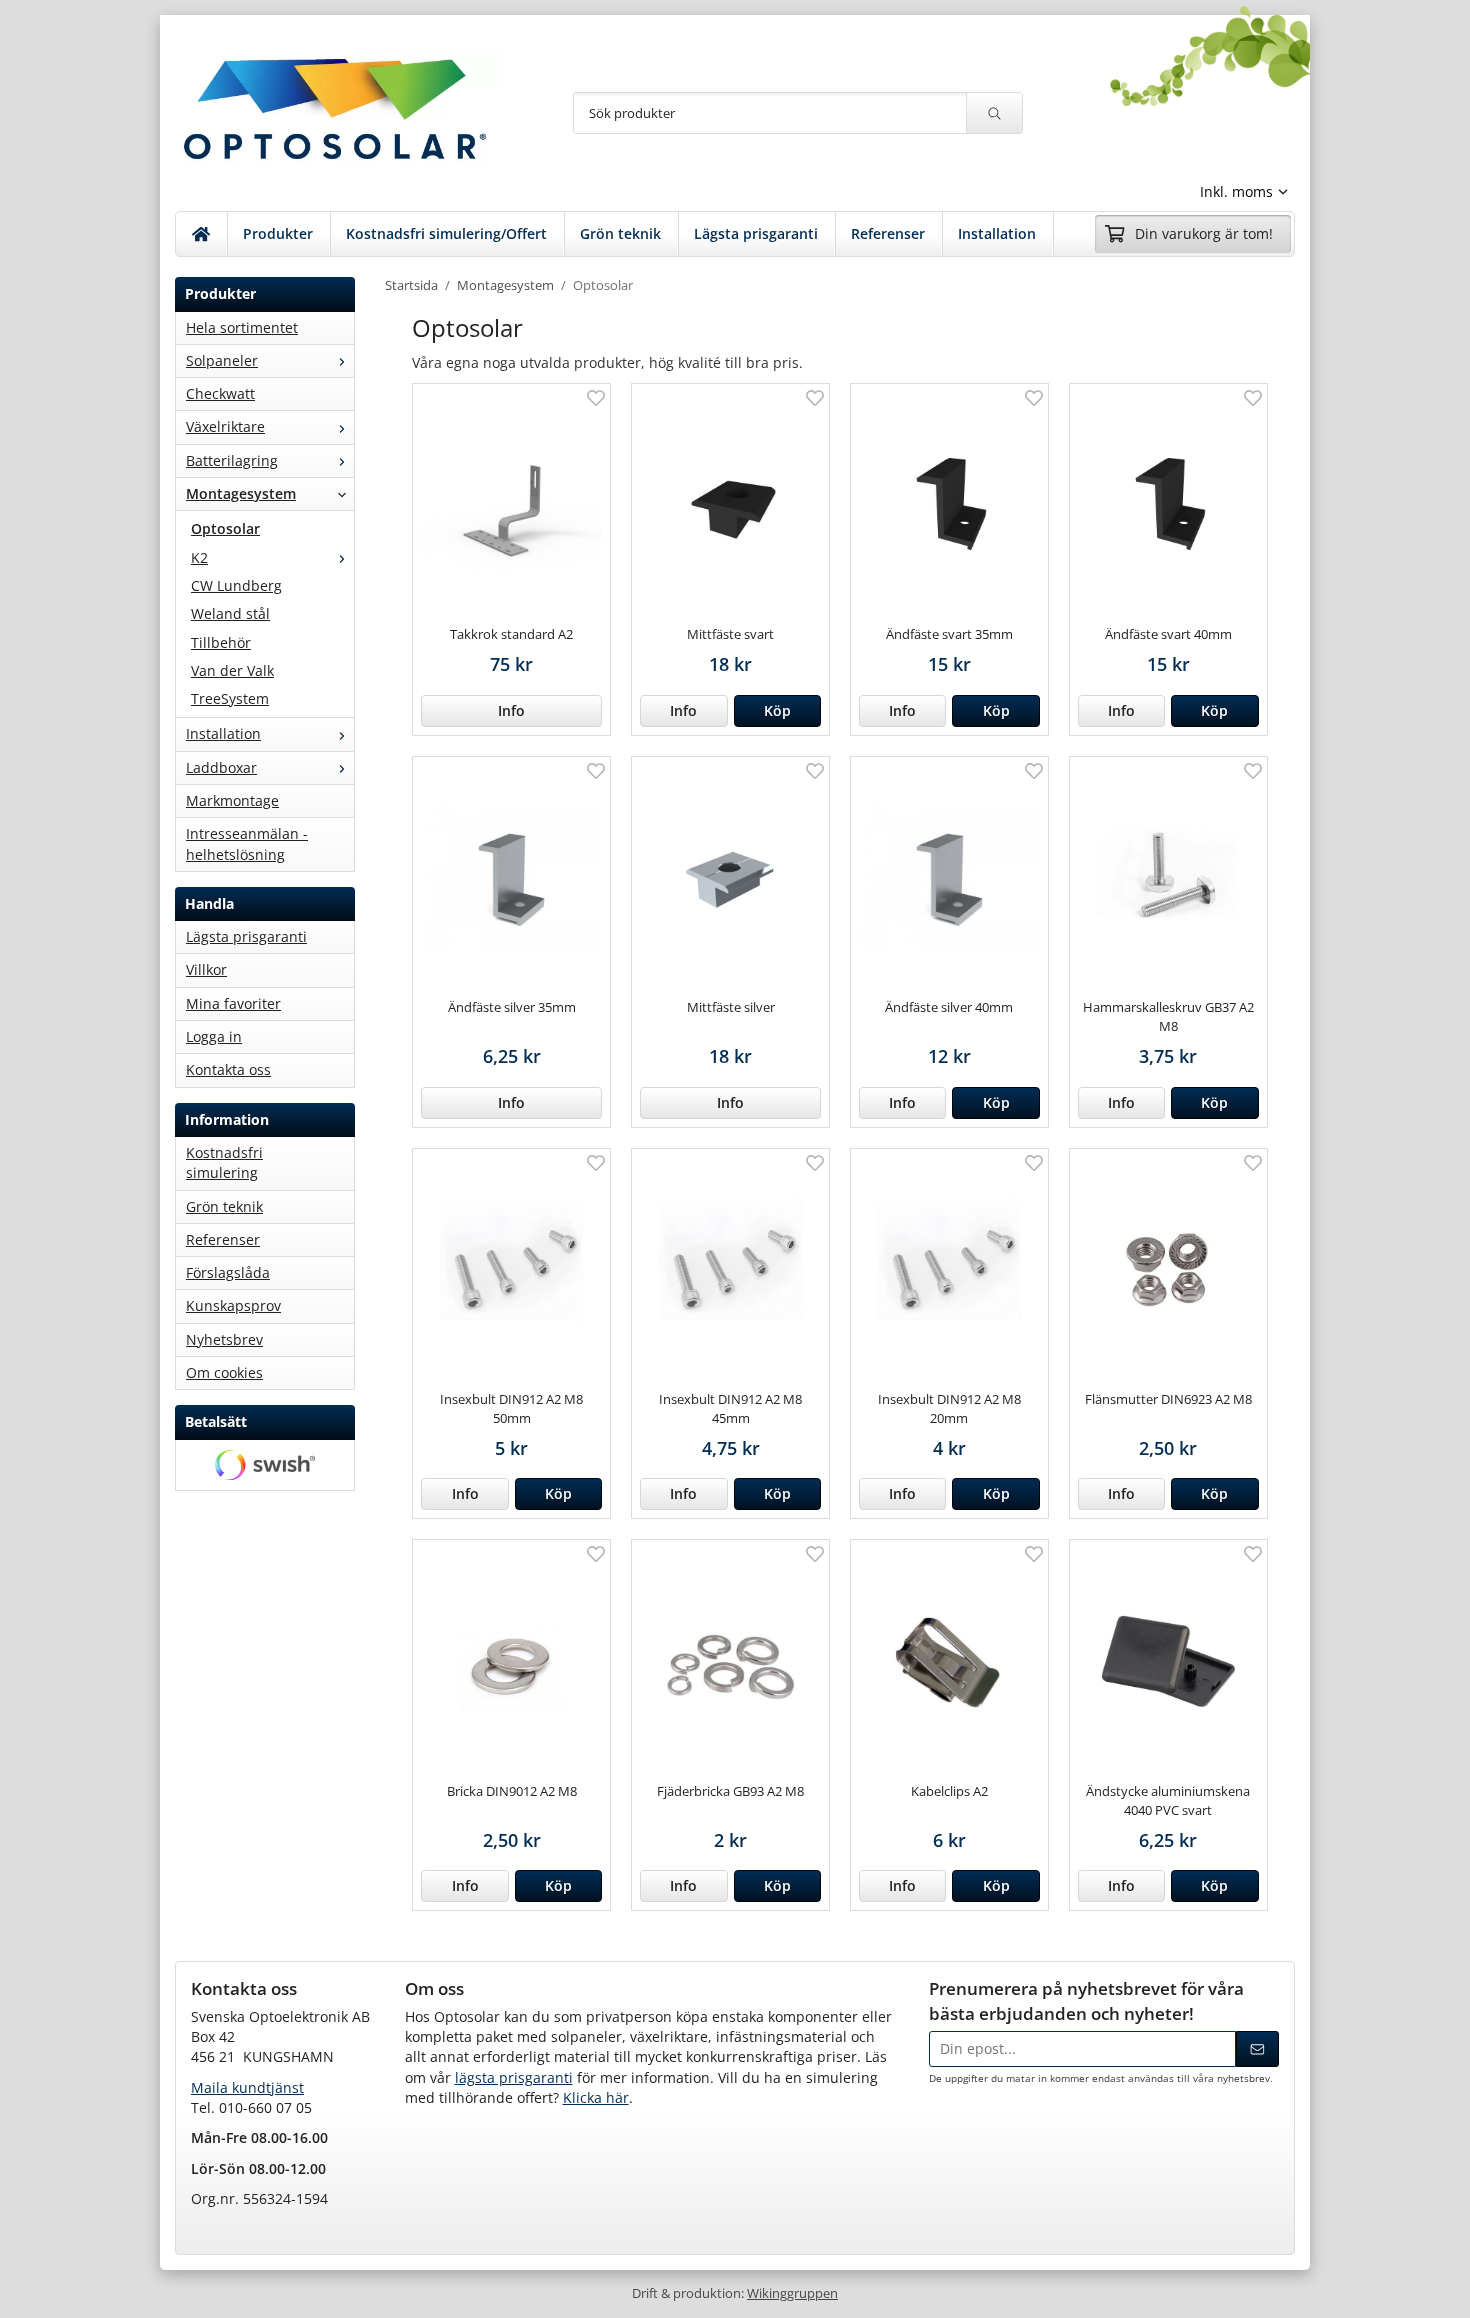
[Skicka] (1257, 2049)
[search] (994, 113)
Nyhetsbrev (224, 1339)
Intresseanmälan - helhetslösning (247, 843)
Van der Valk (232, 670)
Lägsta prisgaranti (756, 233)
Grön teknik (620, 233)
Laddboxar (221, 767)
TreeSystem (230, 698)
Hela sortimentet (242, 327)
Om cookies (224, 1372)
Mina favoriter (233, 1003)
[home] (201, 234)
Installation (997, 233)
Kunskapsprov (233, 1305)
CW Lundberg (236, 585)
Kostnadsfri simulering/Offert (446, 233)
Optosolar (225, 528)
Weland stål (230, 613)
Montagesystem (241, 493)
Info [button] (511, 710)
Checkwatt (220, 393)
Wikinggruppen (792, 2293)
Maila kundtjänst (247, 2087)
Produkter (278, 233)
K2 (199, 557)
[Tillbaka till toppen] (1282, 2290)
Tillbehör (221, 642)
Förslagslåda (228, 1272)
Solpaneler (222, 360)
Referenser (888, 233)
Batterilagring (232, 460)
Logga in (214, 1036)
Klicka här (596, 2097)
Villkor (206, 969)
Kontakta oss (228, 1069)
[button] (777, 711)
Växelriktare (225, 426)
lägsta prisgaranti (514, 2077)
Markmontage (232, 800)
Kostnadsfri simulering (224, 1162)
